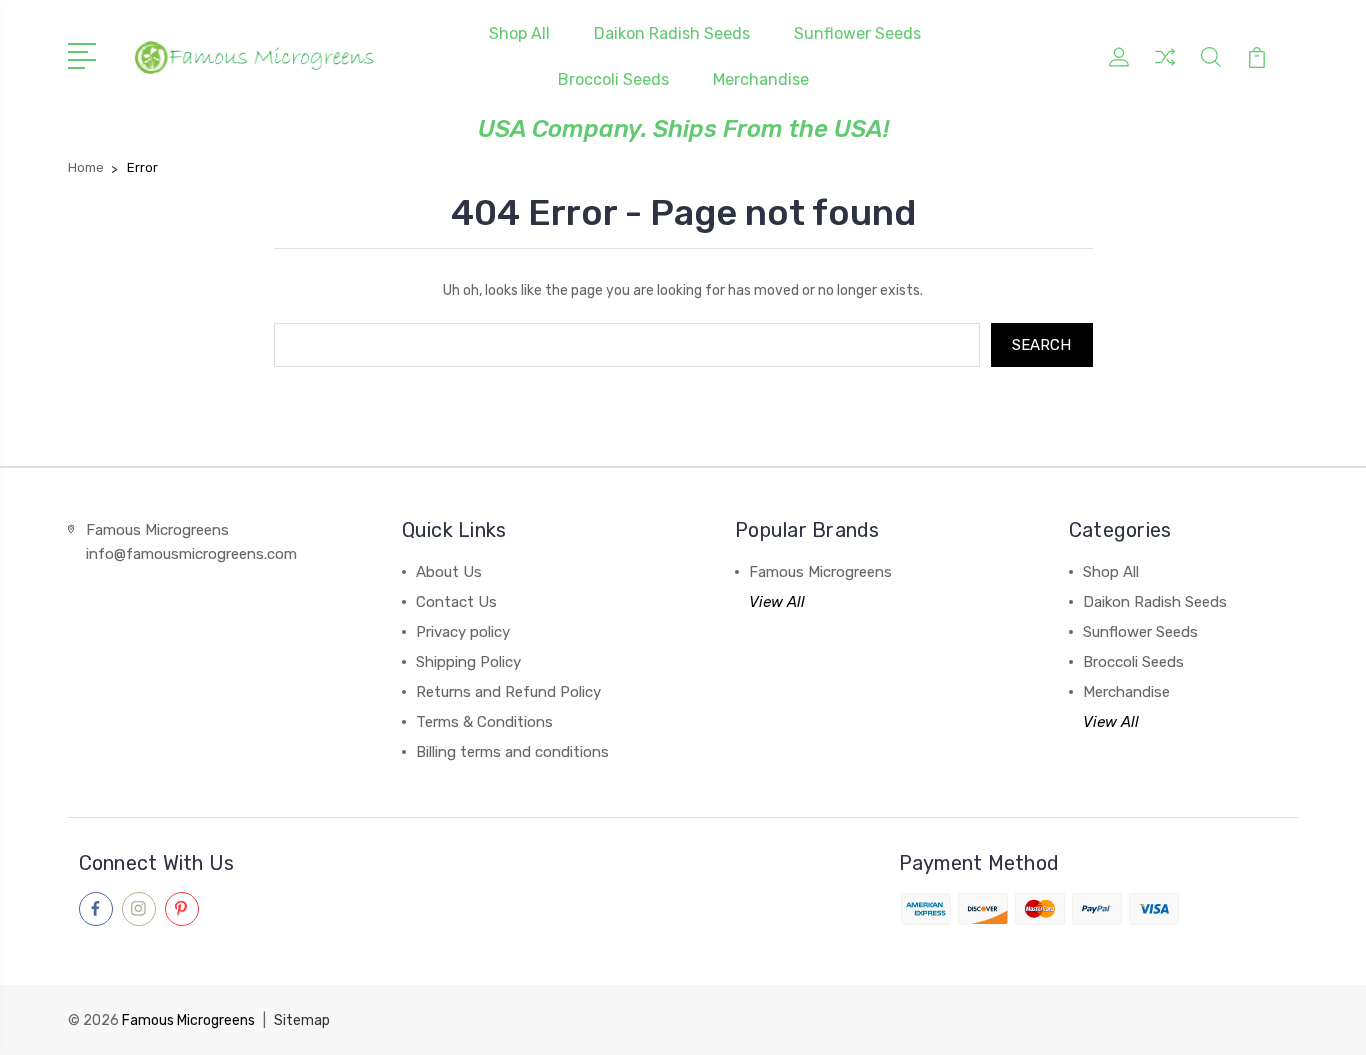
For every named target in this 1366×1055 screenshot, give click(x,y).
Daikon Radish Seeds (672, 33)
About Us (449, 572)
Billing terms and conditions (512, 752)
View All (777, 602)
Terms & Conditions (484, 722)
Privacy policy (463, 632)
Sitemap (302, 1020)
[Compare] (1165, 69)
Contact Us (456, 602)
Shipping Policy (468, 662)
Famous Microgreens (820, 572)
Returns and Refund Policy (508, 692)
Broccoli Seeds (613, 79)
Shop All (519, 33)
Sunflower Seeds (857, 33)
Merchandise (761, 79)
